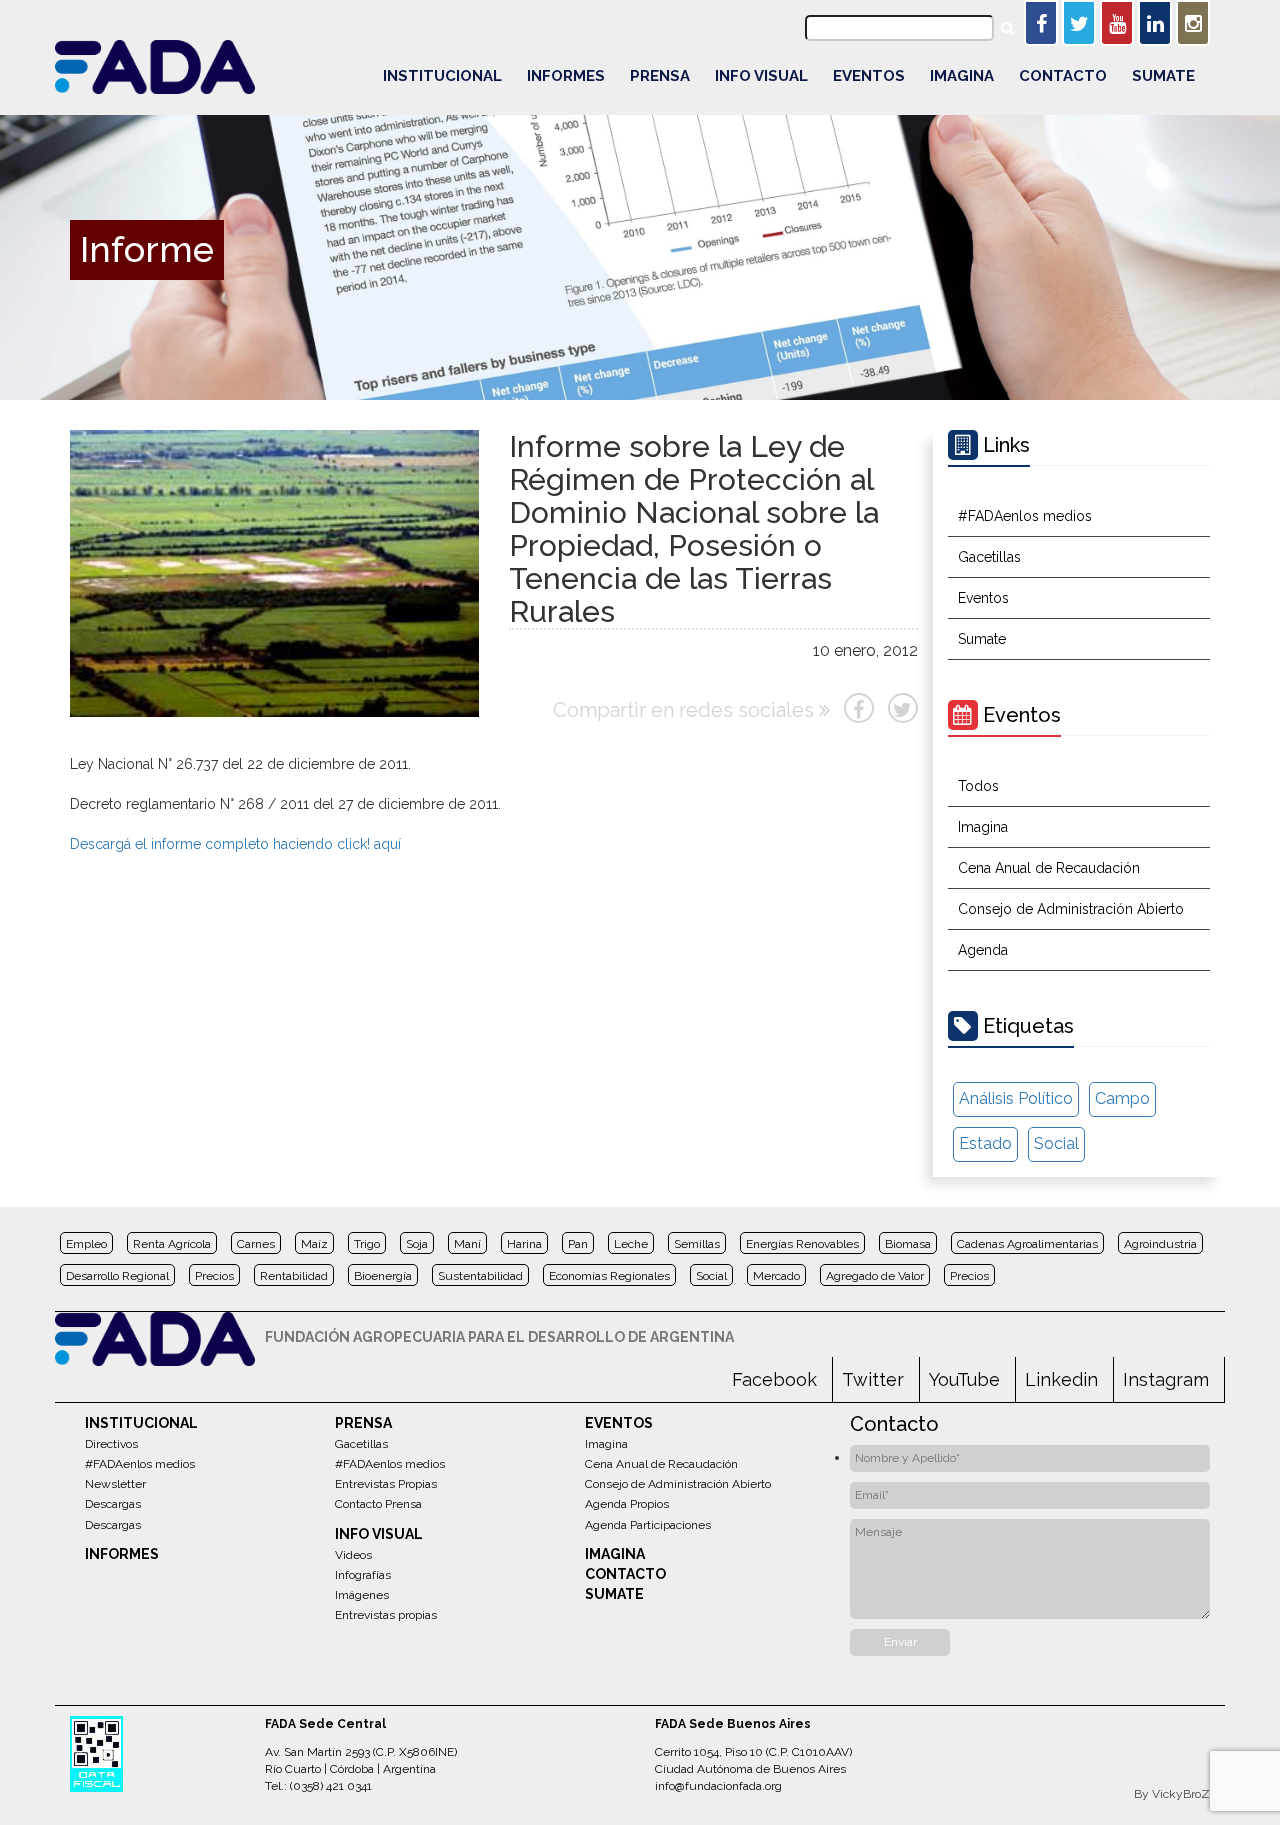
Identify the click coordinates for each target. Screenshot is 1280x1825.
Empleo (86, 1244)
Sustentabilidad (480, 1276)
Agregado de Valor (875, 1276)
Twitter (873, 1379)
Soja (417, 1244)
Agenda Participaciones (648, 1525)
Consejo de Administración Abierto (1071, 909)
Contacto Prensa (378, 1504)
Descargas (113, 1504)
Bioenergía (383, 1276)
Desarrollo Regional (117, 1276)
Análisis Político (1016, 1098)
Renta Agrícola (172, 1244)
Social (1056, 1143)
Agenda (983, 950)
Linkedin (1061, 1379)
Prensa (660, 76)
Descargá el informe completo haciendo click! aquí (235, 844)
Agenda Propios (627, 1504)
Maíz (314, 1244)
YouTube (964, 1379)
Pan (578, 1244)
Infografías (363, 1575)
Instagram (1166, 1379)
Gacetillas (989, 557)
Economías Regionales (609, 1276)
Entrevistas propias (386, 1615)
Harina (524, 1244)
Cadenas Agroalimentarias (1027, 1244)
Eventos (869, 76)
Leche (631, 1244)
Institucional (442, 76)
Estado (985, 1143)
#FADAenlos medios (1025, 516)
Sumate (1163, 76)
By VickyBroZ (1172, 1794)
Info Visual (761, 76)
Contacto (1063, 76)
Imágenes (362, 1595)
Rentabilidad (294, 1276)
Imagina (962, 76)
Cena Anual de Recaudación (1049, 868)
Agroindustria (1160, 1244)
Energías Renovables (802, 1244)
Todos (978, 786)
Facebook (774, 1379)
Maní (467, 1244)
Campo (1122, 1098)
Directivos (111, 1444)
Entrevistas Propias (386, 1484)
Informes (566, 76)
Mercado (776, 1276)
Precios (214, 1276)
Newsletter (115, 1484)
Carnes (256, 1244)
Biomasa (908, 1244)
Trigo (367, 1244)
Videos (353, 1555)
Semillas (697, 1244)
